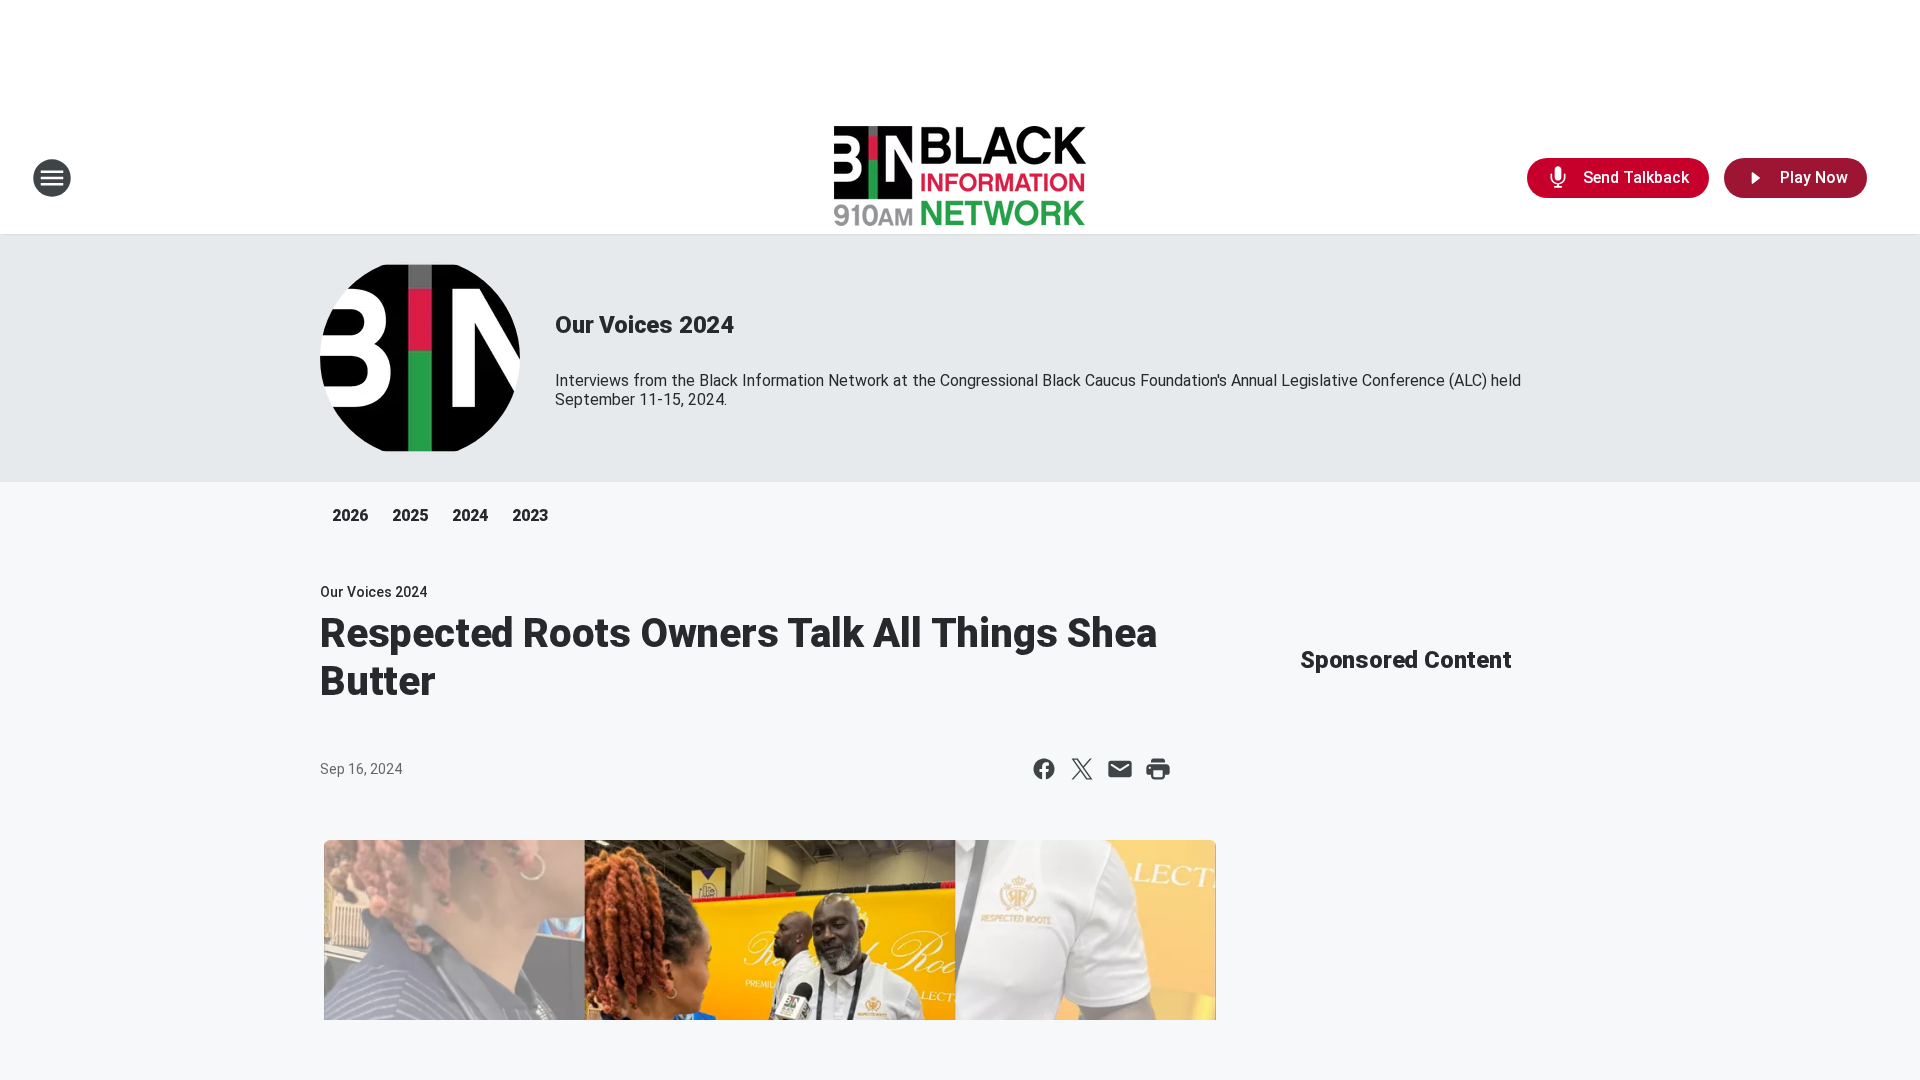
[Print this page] (1158, 769)
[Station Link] (960, 178)
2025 (410, 515)
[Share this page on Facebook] (1044, 769)
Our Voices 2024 (644, 325)
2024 (470, 515)
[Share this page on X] (1082, 769)
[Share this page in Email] (1120, 769)
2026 (350, 515)
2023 (530, 515)
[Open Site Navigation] (52, 178)
